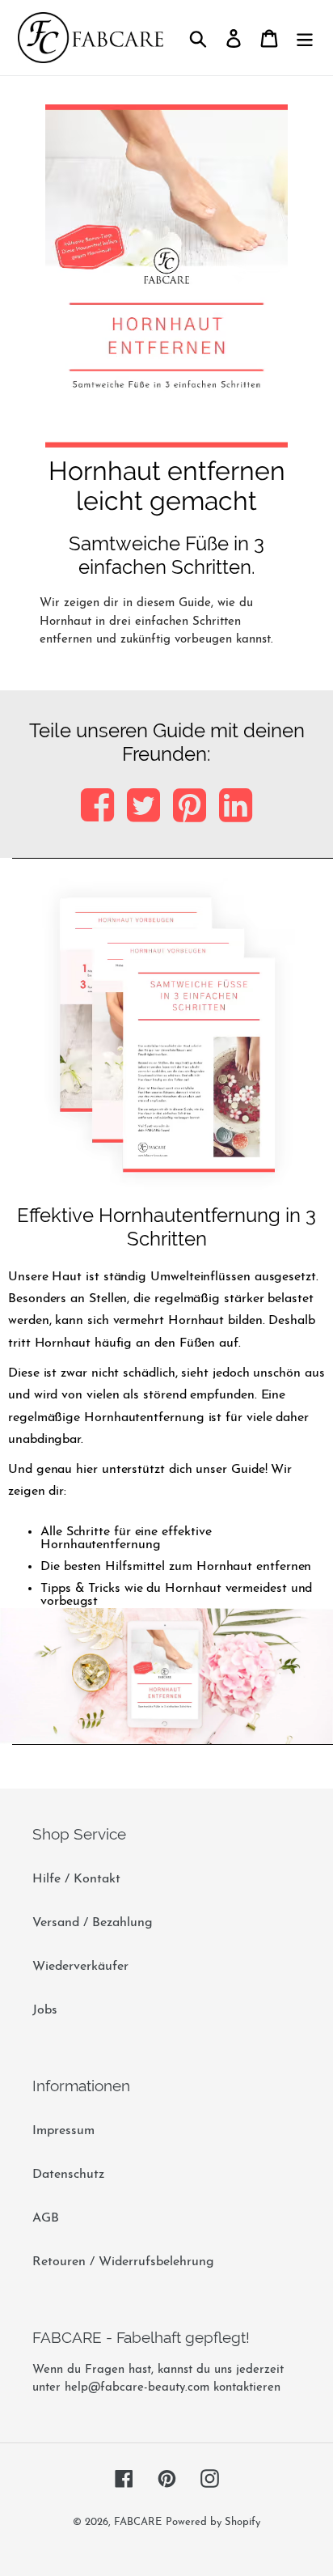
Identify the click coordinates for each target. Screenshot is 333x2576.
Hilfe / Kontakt (76, 1879)
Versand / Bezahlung (93, 1923)
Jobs (45, 2010)
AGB (46, 2218)
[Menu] (305, 37)
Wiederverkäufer (80, 1967)
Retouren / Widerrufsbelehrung (123, 2262)
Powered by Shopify (213, 2522)
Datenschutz (68, 2175)
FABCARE (138, 2522)
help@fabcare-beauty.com (137, 2388)
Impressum (63, 2131)
